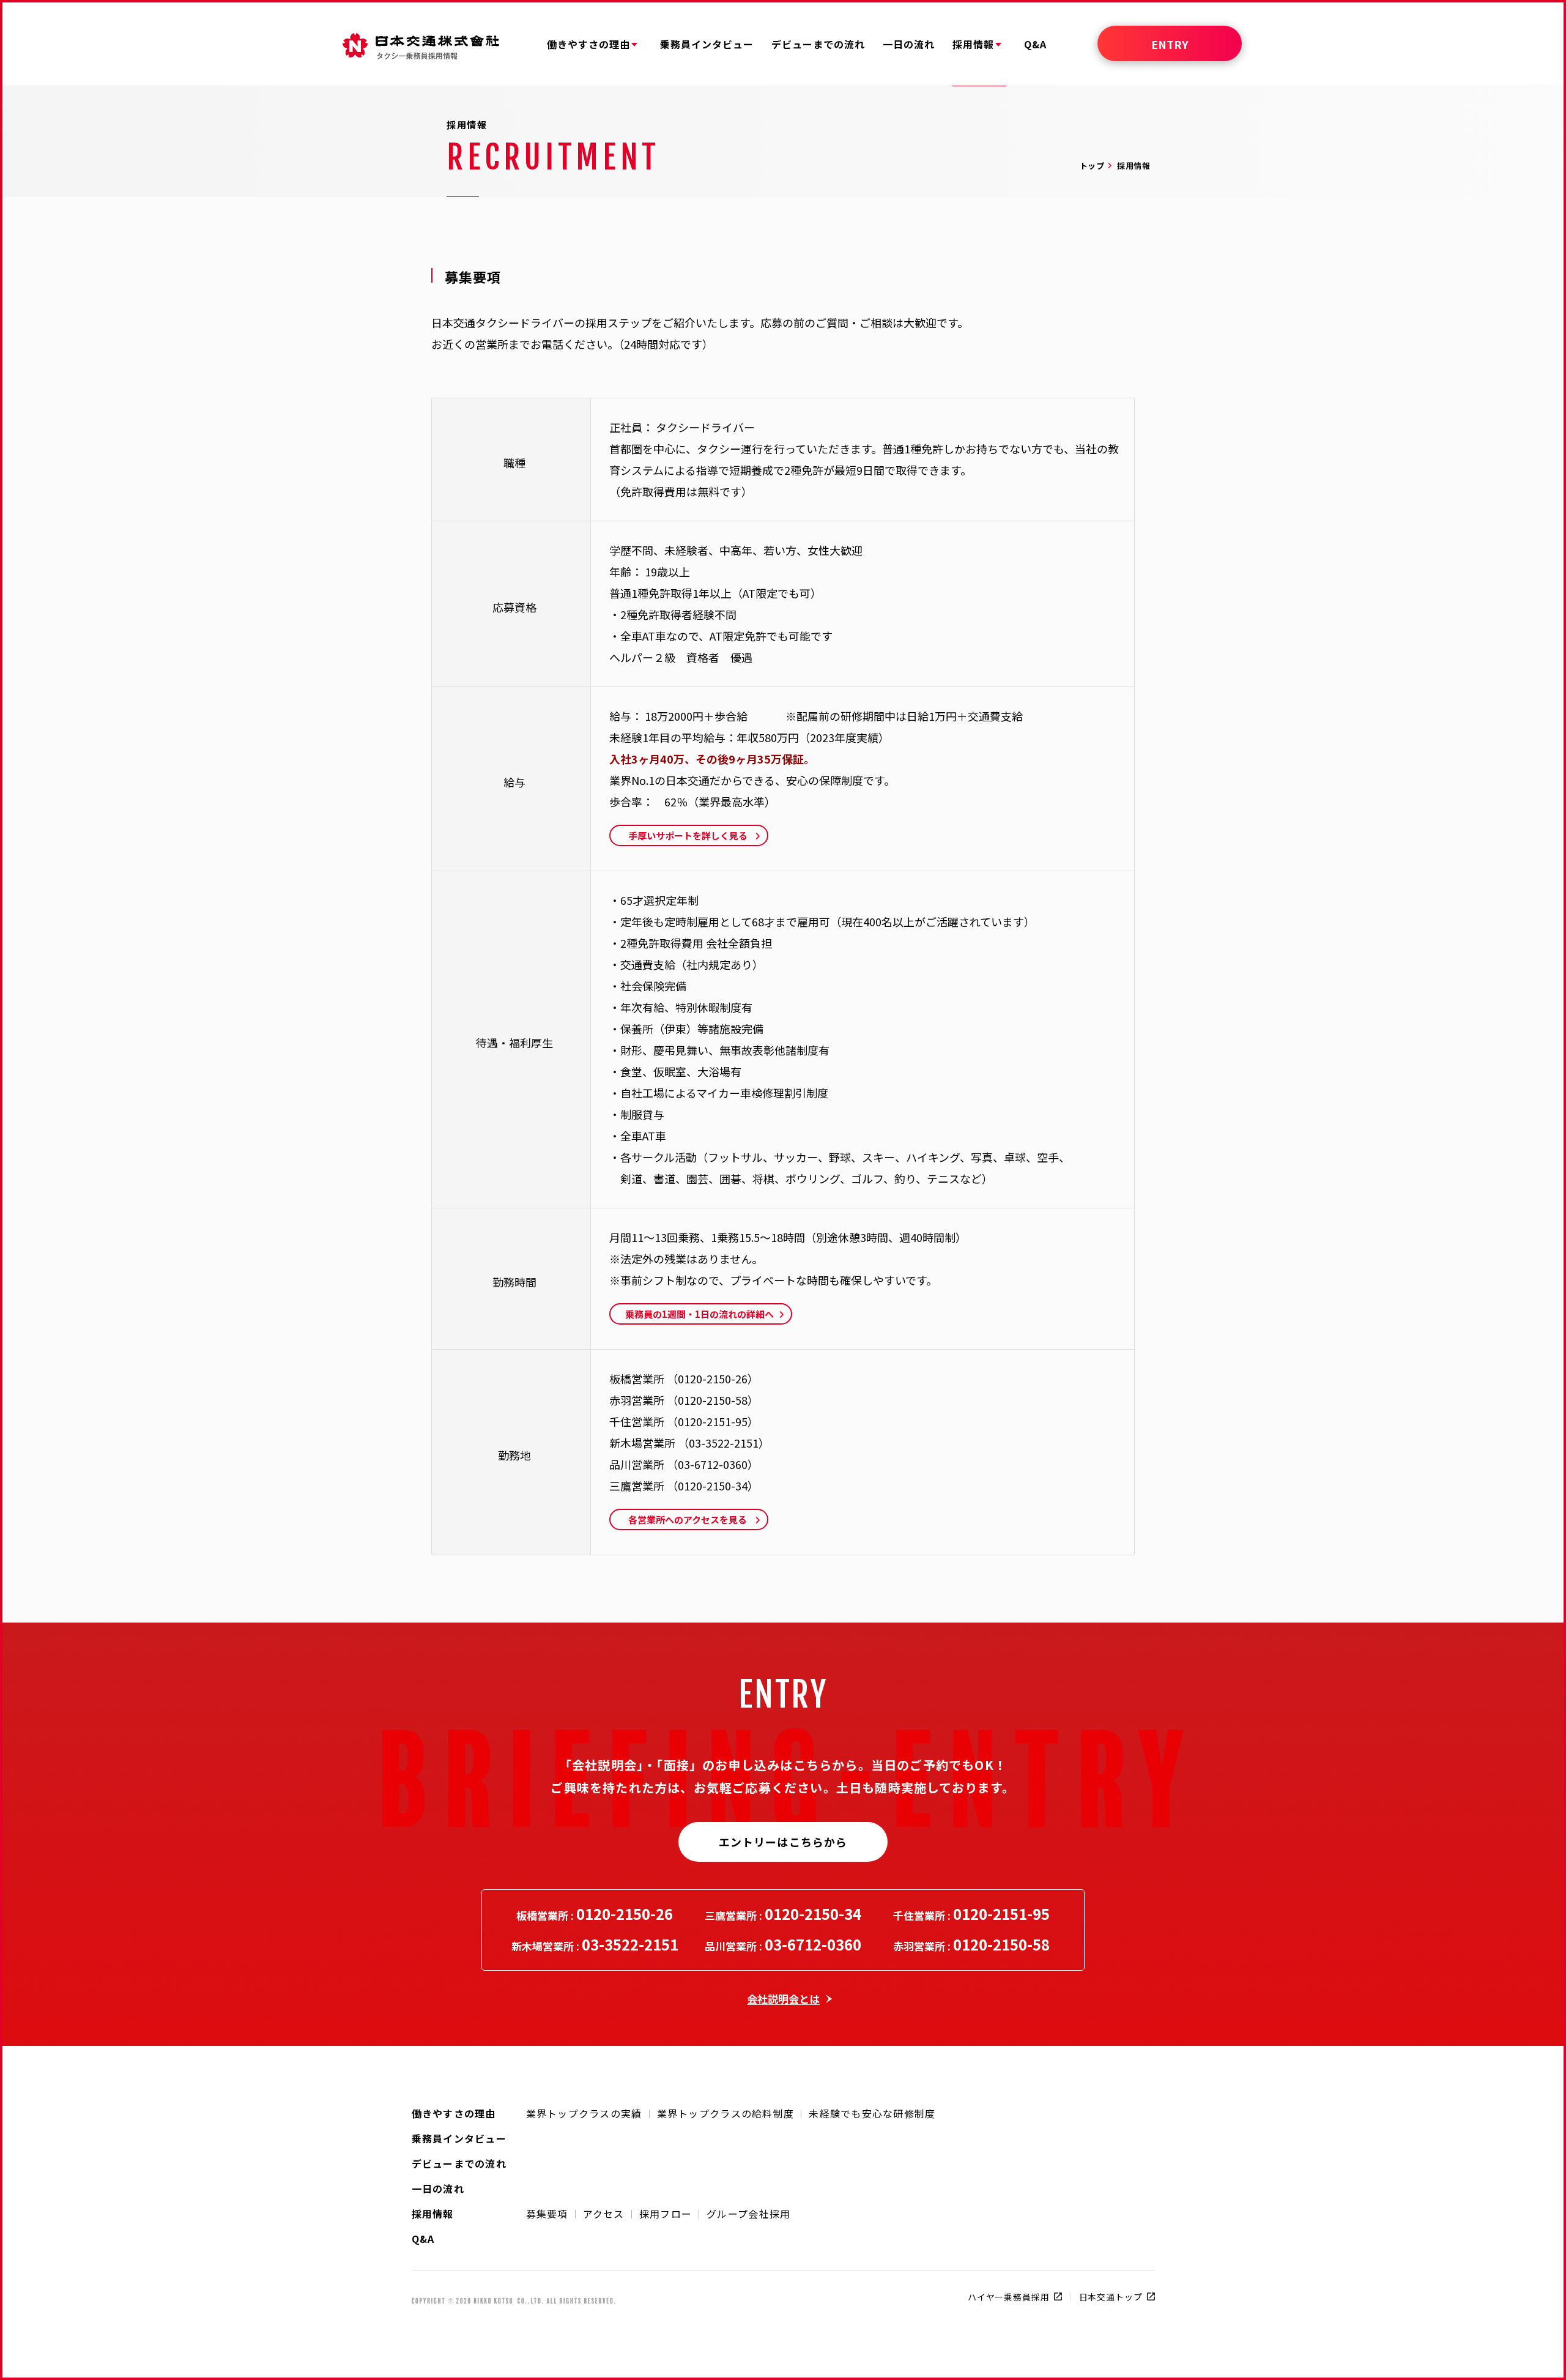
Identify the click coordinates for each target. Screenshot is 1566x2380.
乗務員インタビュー (459, 2137)
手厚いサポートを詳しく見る (688, 835)
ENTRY (1170, 44)
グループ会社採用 (748, 2214)
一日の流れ (438, 2187)
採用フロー (666, 2214)
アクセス (604, 2214)
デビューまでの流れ (459, 2162)
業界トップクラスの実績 (584, 2113)
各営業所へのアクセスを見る (688, 1519)
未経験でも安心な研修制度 (872, 2113)
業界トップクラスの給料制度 (726, 2113)
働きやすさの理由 (454, 2112)
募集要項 (547, 2214)
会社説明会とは (783, 1999)
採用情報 (433, 2212)
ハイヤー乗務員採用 (1009, 2297)
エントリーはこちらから (783, 1842)
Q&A (423, 2237)
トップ (1092, 165)
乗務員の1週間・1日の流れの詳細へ (700, 1314)
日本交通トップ (1111, 2297)
